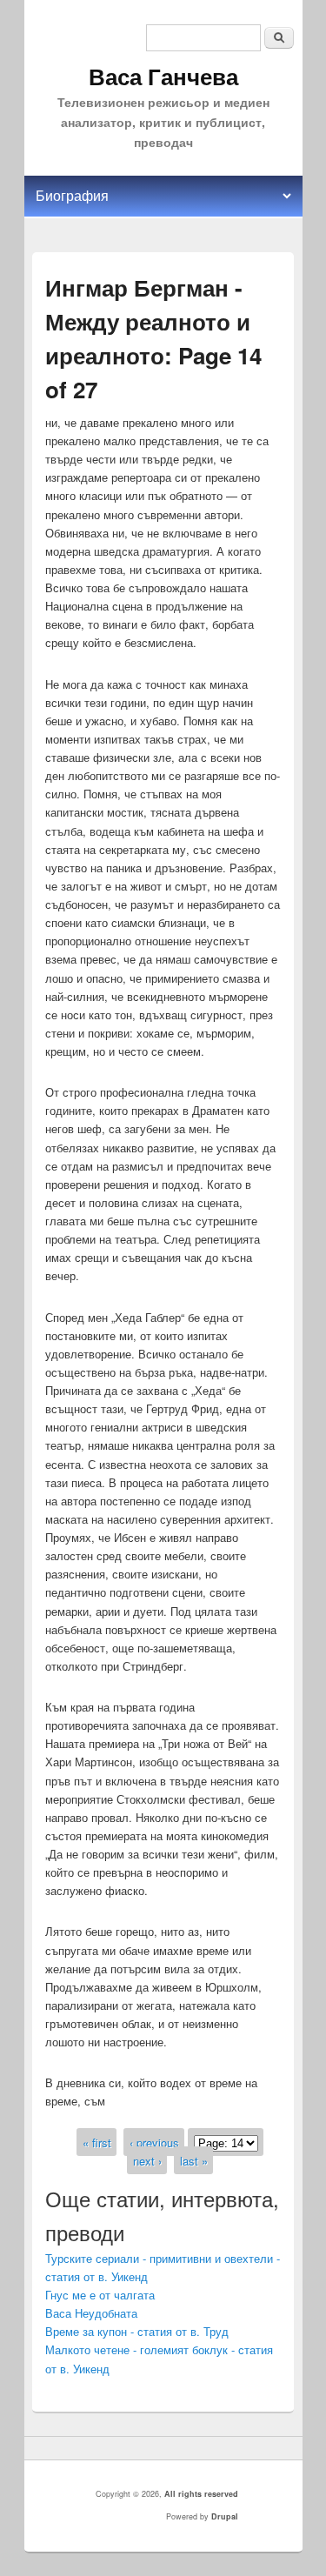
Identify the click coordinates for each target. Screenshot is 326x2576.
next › (147, 2161)
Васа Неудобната (91, 2313)
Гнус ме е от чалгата (100, 2295)
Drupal (225, 2516)
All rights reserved (201, 2494)
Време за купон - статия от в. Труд (137, 2331)
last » (194, 2161)
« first (97, 2142)
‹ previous (154, 2142)
